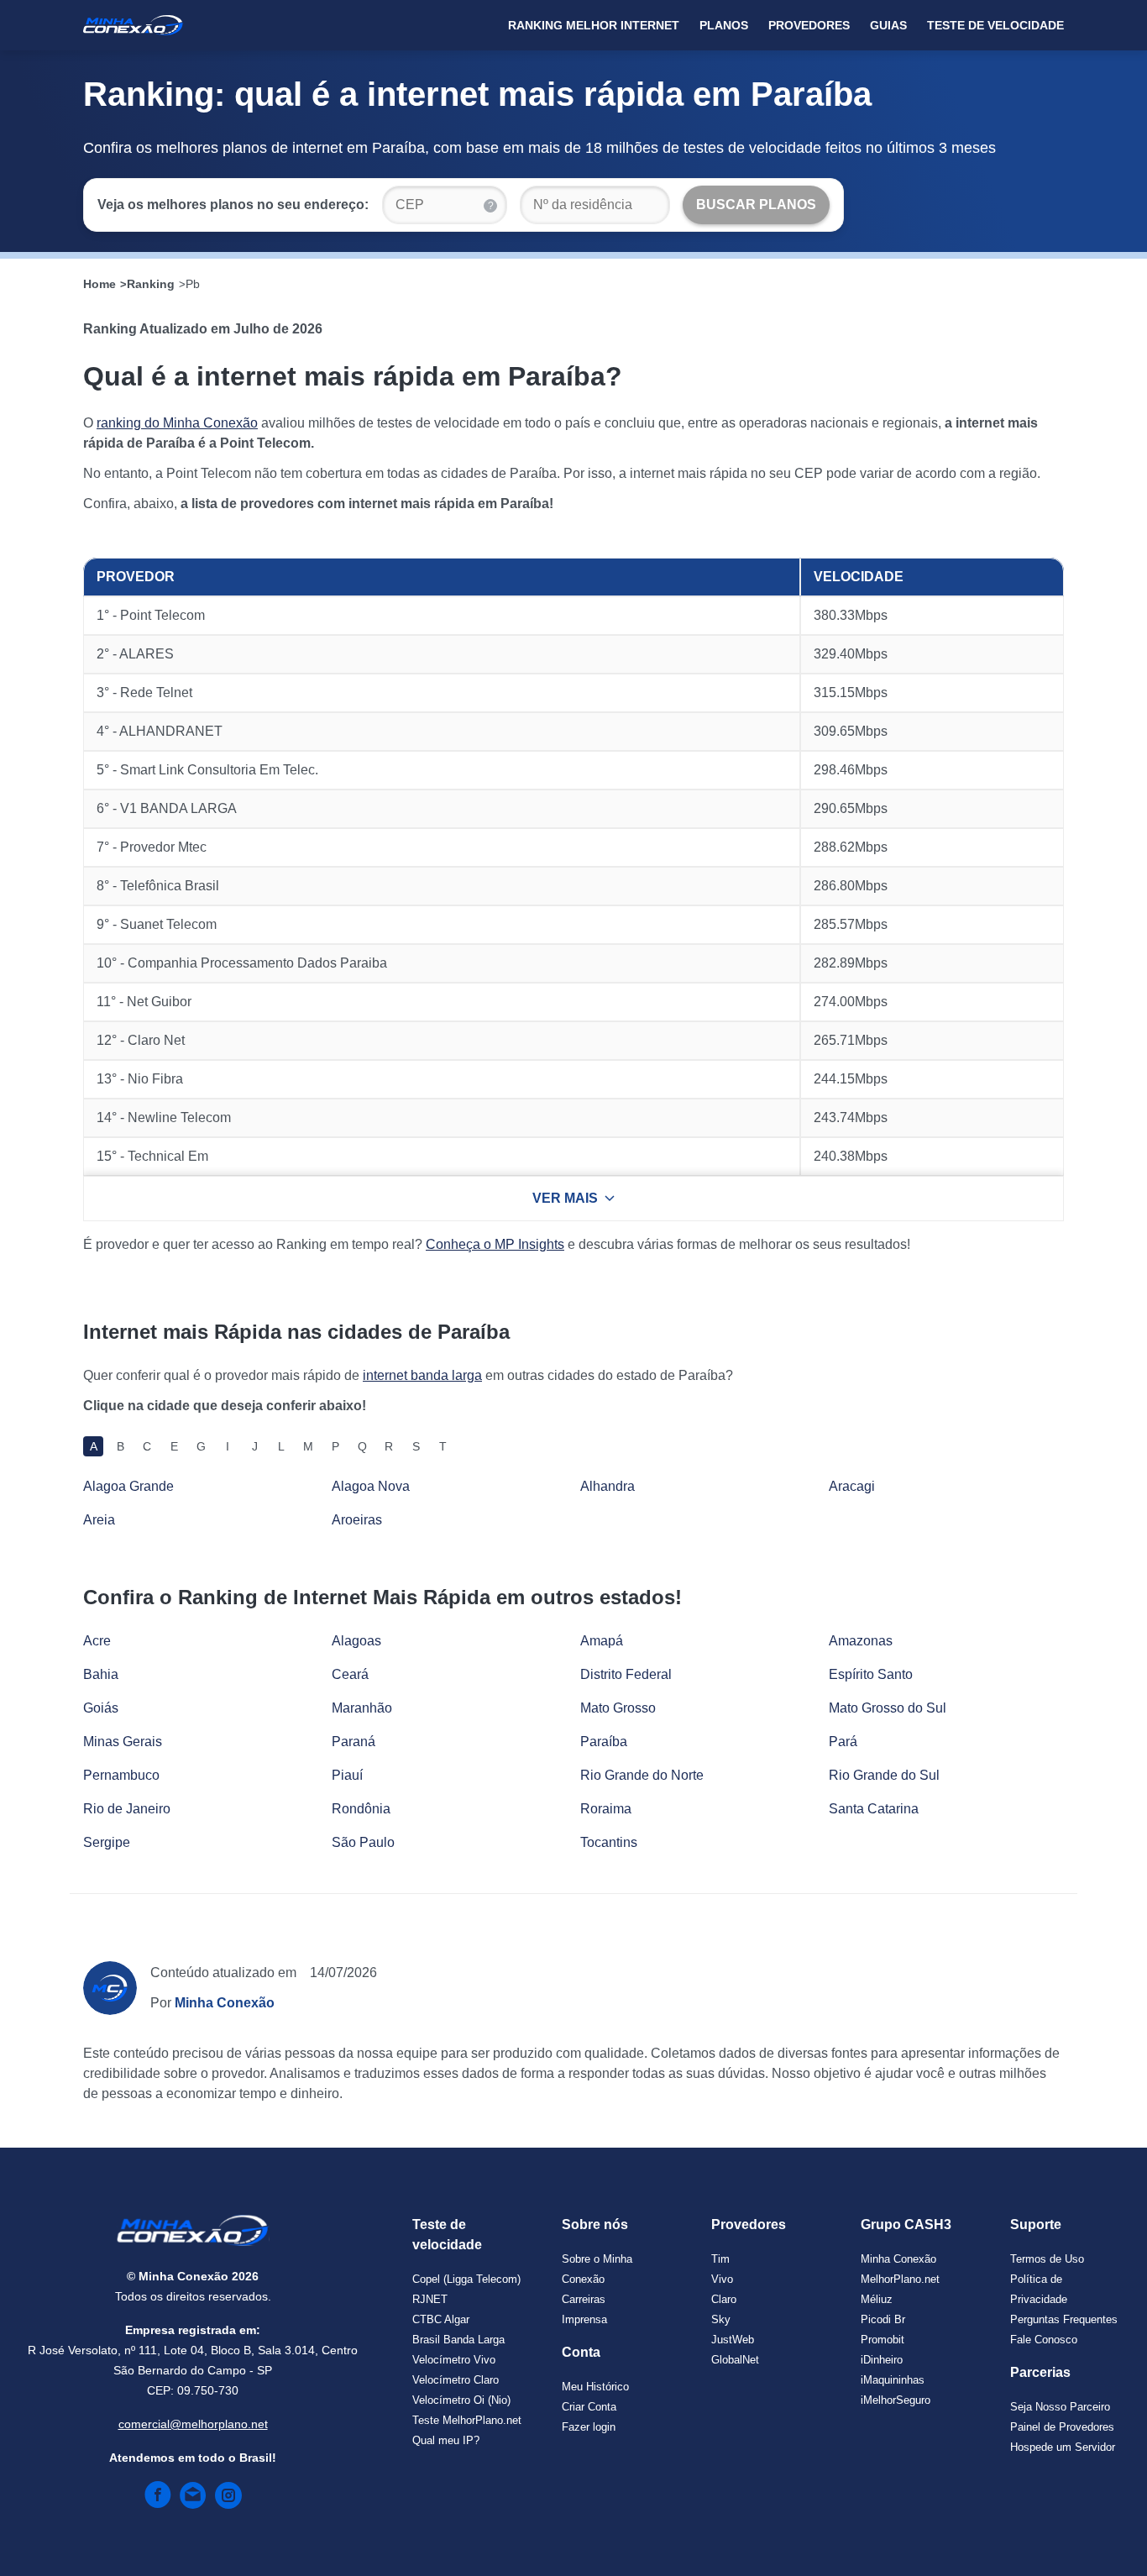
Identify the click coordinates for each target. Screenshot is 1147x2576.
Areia (99, 1520)
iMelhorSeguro (896, 2400)
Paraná (354, 1742)
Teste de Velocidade (995, 25)
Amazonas (861, 1641)
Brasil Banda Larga (458, 2340)
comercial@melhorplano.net (193, 2424)
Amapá (602, 1641)
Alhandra (608, 1486)
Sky (721, 2319)
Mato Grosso (618, 1708)
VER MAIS (565, 1198)
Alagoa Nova (371, 1486)
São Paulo (363, 1842)
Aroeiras (357, 1520)
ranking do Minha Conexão (177, 423)
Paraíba (604, 1742)
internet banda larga (422, 1375)
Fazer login (589, 2427)
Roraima (606, 1809)
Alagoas (356, 1641)
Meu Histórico (595, 2387)
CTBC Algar (441, 2319)
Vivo (722, 2279)
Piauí (347, 1775)
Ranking (151, 284)
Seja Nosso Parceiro (1060, 2407)
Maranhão (362, 1708)
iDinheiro (882, 2360)
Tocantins (609, 1842)
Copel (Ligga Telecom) (466, 2279)
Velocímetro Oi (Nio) (461, 2400)
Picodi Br (883, 2319)
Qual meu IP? (446, 2440)
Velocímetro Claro (456, 2380)
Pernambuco (121, 1775)
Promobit (883, 2340)
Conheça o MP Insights (495, 1244)
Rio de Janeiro (127, 1809)
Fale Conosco (1044, 2340)
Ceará (350, 1674)
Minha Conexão (898, 2259)
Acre (97, 1641)
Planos (724, 25)
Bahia (101, 1674)
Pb (193, 284)
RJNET (430, 2299)
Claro (724, 2299)
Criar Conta (589, 2407)
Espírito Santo (871, 1674)
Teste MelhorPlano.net (467, 2420)
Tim (720, 2259)
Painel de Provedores (1062, 2427)
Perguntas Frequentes (1064, 2319)
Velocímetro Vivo (454, 2360)
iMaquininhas (893, 2380)
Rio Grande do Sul (884, 1775)
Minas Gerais (123, 1742)
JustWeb (733, 2340)
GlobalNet (735, 2360)
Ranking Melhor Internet (594, 25)
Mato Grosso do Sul (888, 1708)
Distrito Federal (626, 1674)
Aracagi (852, 1486)
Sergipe (107, 1842)
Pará (843, 1742)
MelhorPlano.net (900, 2279)
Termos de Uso (1047, 2259)
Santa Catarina (874, 1809)
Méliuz (877, 2299)
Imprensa (584, 2319)
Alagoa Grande (128, 1486)
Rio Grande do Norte (642, 1775)
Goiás (101, 1708)
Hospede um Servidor (1063, 2447)
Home (100, 284)
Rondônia (361, 1809)
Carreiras (584, 2299)
